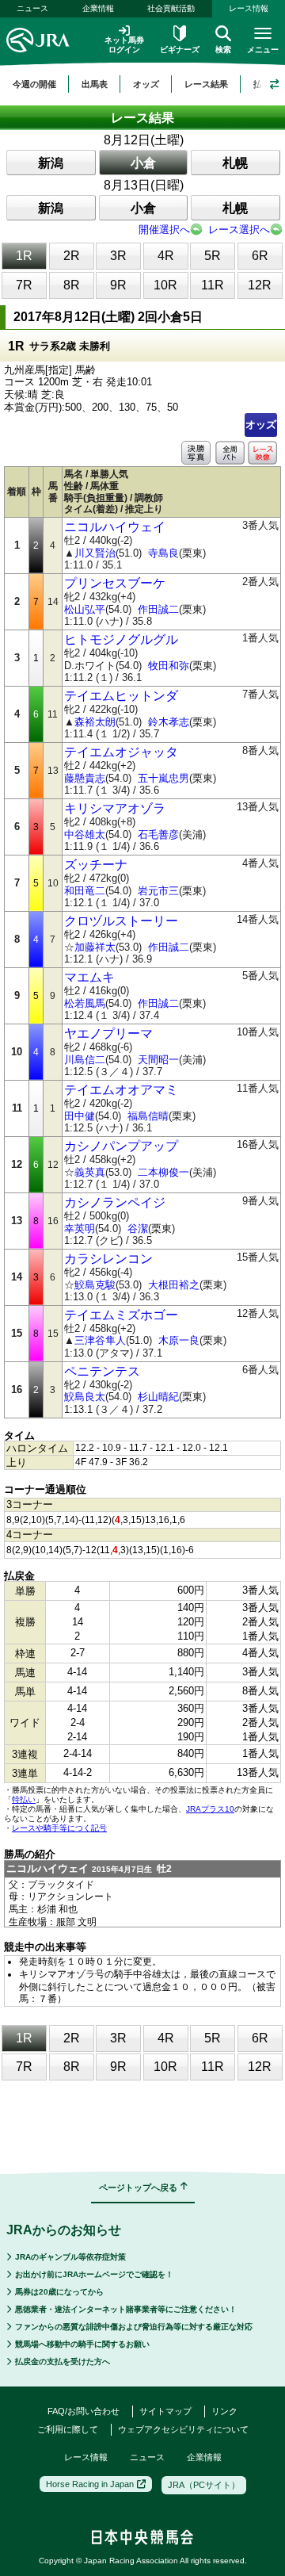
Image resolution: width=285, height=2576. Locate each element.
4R (166, 256)
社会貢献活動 (171, 8)
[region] (142, 84)
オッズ (261, 425)
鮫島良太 (85, 1397)
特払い (24, 1799)
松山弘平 (85, 609)
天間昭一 (158, 1060)
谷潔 (138, 1229)
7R (24, 285)
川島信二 (85, 1060)
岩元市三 (158, 891)
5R (213, 256)
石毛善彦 (158, 834)
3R (118, 256)
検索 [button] (223, 50)
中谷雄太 (85, 834)
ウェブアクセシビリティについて (183, 2429)
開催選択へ (164, 230)
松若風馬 (85, 1003)
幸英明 (80, 1229)
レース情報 (86, 2457)
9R (118, 285)
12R (260, 285)
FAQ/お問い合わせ (84, 2411)
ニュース (32, 8)
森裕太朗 (95, 722)
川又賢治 (95, 553)
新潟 (51, 163)
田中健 (80, 1116)
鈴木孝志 (169, 722)
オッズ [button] (146, 84)
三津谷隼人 (100, 1340)
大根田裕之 (174, 1285)
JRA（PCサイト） (204, 2485)
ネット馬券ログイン (124, 45)
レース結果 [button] (206, 84)
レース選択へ (239, 230)
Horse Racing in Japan (90, 2484)
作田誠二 (158, 609)
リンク (224, 2411)
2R (72, 256)
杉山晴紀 (158, 1397)
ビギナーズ (180, 50)
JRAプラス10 (210, 1809)
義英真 (90, 1172)
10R (165, 285)
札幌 (235, 163)
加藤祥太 (95, 947)
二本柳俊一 (163, 1172)
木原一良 (179, 1340)
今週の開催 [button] (34, 84)
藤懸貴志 (85, 778)
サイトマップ (165, 2411)
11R (213, 285)
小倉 (143, 163)
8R (72, 285)
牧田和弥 (169, 666)
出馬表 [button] (95, 84)
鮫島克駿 (95, 1285)
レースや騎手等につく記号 (59, 1828)
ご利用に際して (68, 2429)
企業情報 (98, 8)
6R (260, 256)
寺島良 (163, 553)
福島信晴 (148, 1116)
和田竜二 (85, 891)
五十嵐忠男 (163, 778)
